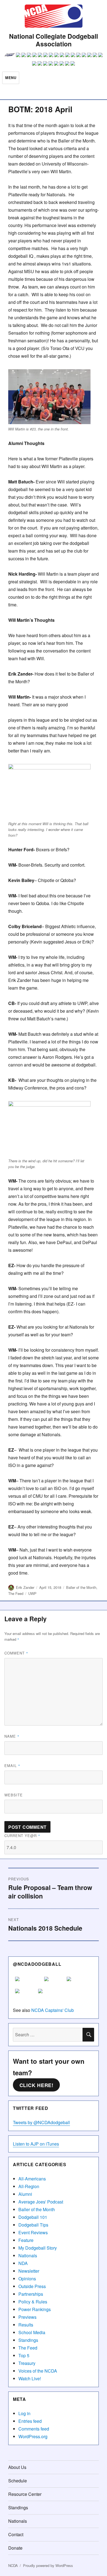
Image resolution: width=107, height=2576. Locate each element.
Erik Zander (25, 1587)
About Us (17, 2467)
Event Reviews (33, 2232)
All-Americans (32, 2179)
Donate (15, 2548)
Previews (27, 2317)
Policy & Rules (33, 2302)
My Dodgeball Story (38, 2248)
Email (12, 1766)
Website (14, 1795)
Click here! (36, 2085)
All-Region (29, 2186)
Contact (16, 2534)
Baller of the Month (81, 1587)
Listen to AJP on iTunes (36, 2144)
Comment (16, 1653)
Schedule (18, 2481)
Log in (24, 2413)
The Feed (16, 1593)
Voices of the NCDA (38, 2371)
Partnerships (31, 2294)
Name (12, 1736)
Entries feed (30, 2421)
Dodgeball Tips (33, 2225)
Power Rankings (35, 2309)
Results (26, 2325)
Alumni (25, 2194)
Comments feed (34, 2429)
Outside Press (32, 2286)
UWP (32, 1593)
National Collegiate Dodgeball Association (54, 40)
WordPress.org (33, 2436)
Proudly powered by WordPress (48, 2565)
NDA (23, 2263)
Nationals (28, 2256)
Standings (28, 2340)
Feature (26, 2240)
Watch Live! (30, 2378)
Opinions (27, 2279)
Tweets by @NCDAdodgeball (41, 2122)
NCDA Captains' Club (53, 2010)
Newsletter (29, 2271)
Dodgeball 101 (33, 2217)
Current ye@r (22, 1836)
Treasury (27, 2363)
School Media (32, 2332)
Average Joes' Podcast (41, 2202)
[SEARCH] (88, 2035)
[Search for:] (48, 2035)
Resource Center (25, 2494)
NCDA (13, 2565)
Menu (11, 78)
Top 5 (24, 2355)
